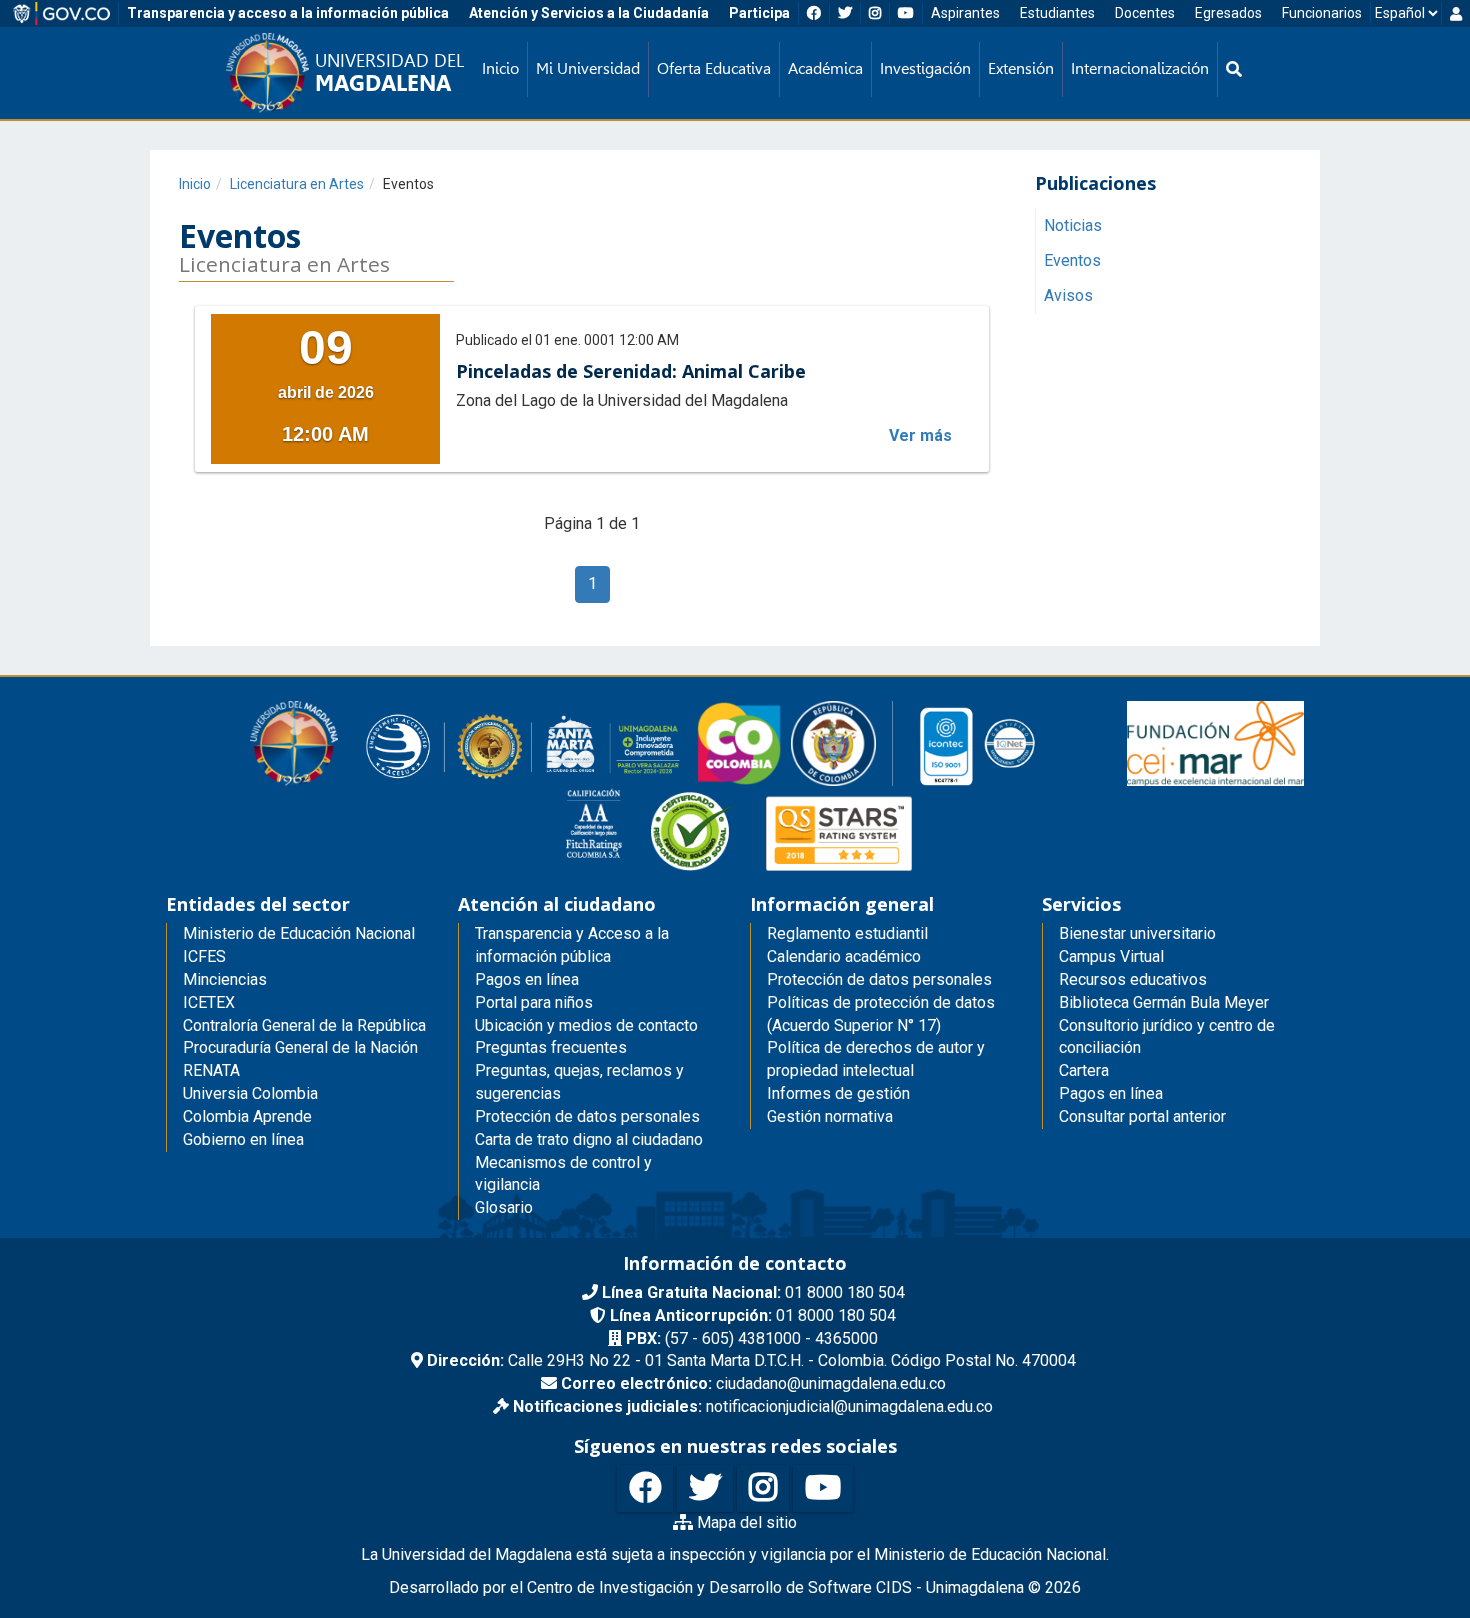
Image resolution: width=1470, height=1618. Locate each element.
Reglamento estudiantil (847, 933)
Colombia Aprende (247, 1116)
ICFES (204, 956)
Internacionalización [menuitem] (1140, 68)
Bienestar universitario (1137, 933)
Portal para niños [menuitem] (534, 1002)
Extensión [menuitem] (1021, 68)
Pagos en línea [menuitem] (527, 979)
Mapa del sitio (745, 1522)
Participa (759, 13)
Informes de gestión (838, 1093)
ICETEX (209, 1002)
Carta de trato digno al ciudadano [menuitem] (589, 1139)
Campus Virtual (1111, 956)
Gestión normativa (830, 1116)
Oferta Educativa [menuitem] (714, 68)
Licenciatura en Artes (297, 184)
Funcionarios (1322, 13)
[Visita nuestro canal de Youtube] (823, 1488)
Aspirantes (965, 13)
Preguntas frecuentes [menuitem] (551, 1047)
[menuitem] (1234, 69)
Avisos (1068, 296)
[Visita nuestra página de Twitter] (705, 1488)
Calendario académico (844, 956)
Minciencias (225, 979)
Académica (825, 68)
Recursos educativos (1133, 979)
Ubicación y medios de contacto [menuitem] (586, 1025)
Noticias (1073, 226)
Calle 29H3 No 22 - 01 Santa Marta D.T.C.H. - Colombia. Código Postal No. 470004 (751, 1360)
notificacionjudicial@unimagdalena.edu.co (753, 1406)
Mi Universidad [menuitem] (588, 68)
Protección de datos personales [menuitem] (587, 1116)
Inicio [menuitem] (500, 68)
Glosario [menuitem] (504, 1207)
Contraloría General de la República (304, 1025)
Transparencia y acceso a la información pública (288, 13)
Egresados (1228, 13)
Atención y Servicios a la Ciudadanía (589, 13)
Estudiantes (1057, 13)
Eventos (1072, 261)
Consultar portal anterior (1142, 1116)
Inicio (195, 184)
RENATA (211, 1070)
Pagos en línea (1111, 1093)
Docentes (1145, 13)
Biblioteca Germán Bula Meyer (1164, 1002)
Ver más (920, 435)
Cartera (1084, 1070)
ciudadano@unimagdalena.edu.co (753, 1383)
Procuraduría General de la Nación (300, 1047)
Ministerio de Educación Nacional (299, 933)
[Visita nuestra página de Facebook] (645, 1488)
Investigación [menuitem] (925, 68)
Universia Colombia (250, 1093)
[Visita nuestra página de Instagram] (763, 1488)
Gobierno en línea (243, 1139)
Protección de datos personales (879, 979)
